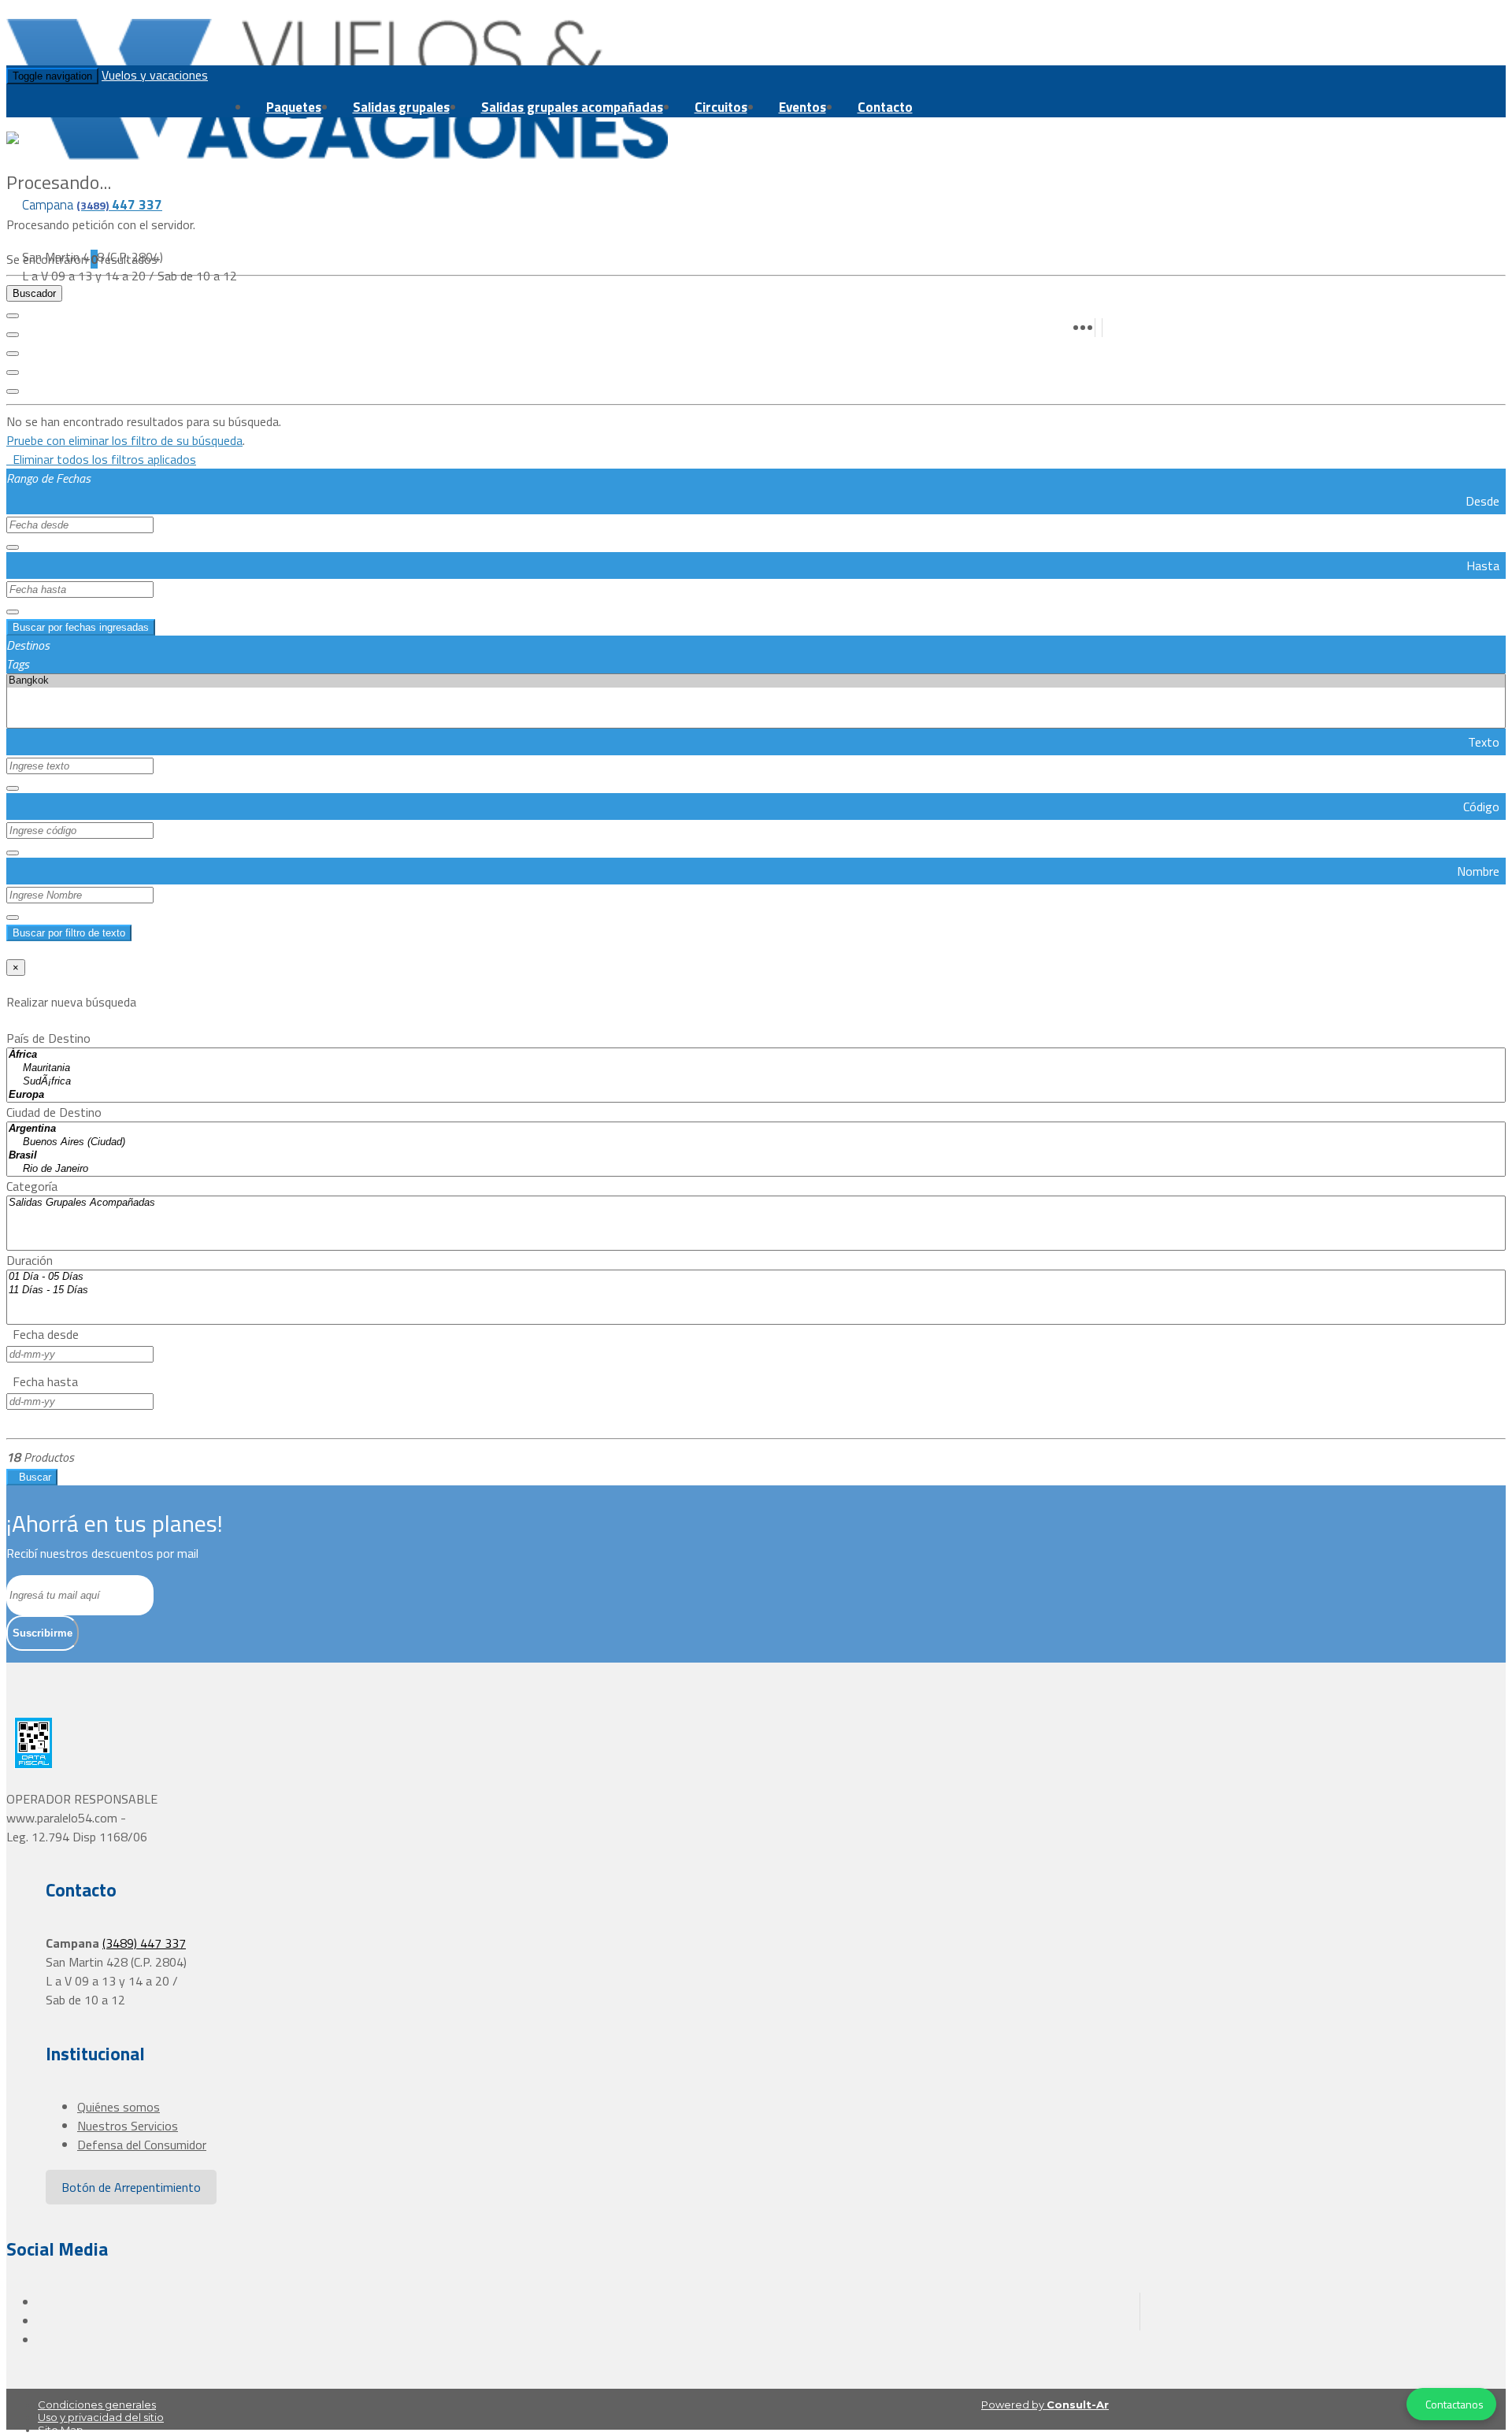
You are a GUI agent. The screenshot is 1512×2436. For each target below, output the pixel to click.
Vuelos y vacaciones (155, 75)
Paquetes (294, 107)
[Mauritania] (756, 1068)
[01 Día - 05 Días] (756, 1277)
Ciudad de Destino (54, 1112)
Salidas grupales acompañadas (572, 107)
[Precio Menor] (13, 373)
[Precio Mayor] (13, 391)
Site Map (61, 2430)
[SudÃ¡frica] (756, 1082)
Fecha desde (43, 1334)
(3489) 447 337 (144, 1943)
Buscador (34, 293)
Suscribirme (43, 1633)
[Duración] (13, 354)
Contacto (885, 107)
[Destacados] (13, 316)
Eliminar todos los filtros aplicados (101, 459)
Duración (30, 1260)
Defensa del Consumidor (142, 2145)
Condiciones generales (97, 2404)
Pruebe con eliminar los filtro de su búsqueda (124, 440)
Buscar (32, 1477)
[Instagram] (1106, 320)
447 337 (119, 205)
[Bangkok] (756, 681)
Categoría (32, 1186)
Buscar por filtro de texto (69, 933)
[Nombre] (13, 335)
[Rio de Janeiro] (756, 1169)
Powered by (1045, 2404)
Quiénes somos (119, 2107)
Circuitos (721, 107)
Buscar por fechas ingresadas (81, 627)
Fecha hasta (42, 1381)
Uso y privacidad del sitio (101, 2417)
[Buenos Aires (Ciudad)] (756, 1142)
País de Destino (48, 1038)
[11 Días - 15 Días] (756, 1290)
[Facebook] (1099, 320)
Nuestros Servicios (128, 2126)
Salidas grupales (401, 107)
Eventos (802, 107)
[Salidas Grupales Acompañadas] (756, 1203)
